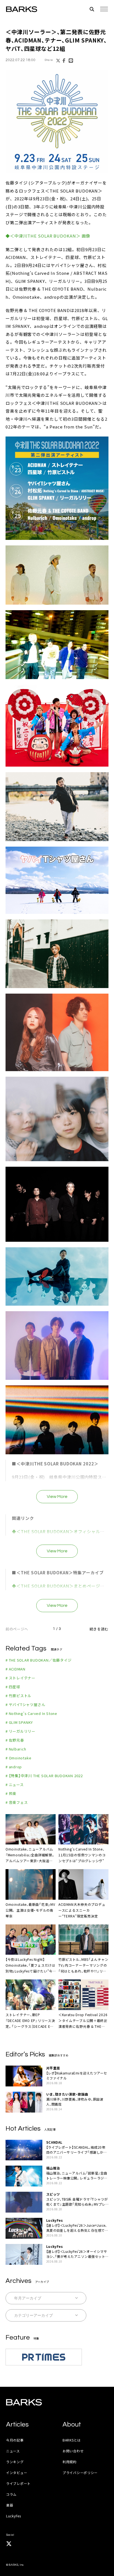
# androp (14, 1767)
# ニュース (15, 1785)
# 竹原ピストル (19, 1696)
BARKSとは (72, 2440)
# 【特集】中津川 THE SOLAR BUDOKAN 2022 (44, 1776)
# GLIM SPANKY (19, 1722)
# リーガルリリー (20, 1731)
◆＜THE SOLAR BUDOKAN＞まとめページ (56, 1586)
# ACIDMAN (15, 1669)
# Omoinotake (18, 1758)
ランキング (15, 2462)
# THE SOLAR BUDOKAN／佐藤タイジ (39, 1660)
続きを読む (99, 1629)
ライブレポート (18, 2483)
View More (57, 1497)
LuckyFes (14, 2516)
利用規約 (70, 2462)
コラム (11, 2494)
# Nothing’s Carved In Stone (31, 1713)
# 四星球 (13, 1687)
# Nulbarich (16, 1749)
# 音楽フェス (17, 1802)
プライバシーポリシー (80, 2472)
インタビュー (17, 2472)
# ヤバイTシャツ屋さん (25, 1705)
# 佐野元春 (15, 1740)
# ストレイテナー (20, 1678)
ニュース (13, 2451)
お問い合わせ (73, 2451)
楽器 (10, 2505)
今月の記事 (15, 2440)
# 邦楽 (11, 1793)
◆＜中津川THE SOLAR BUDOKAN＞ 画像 (48, 236)
